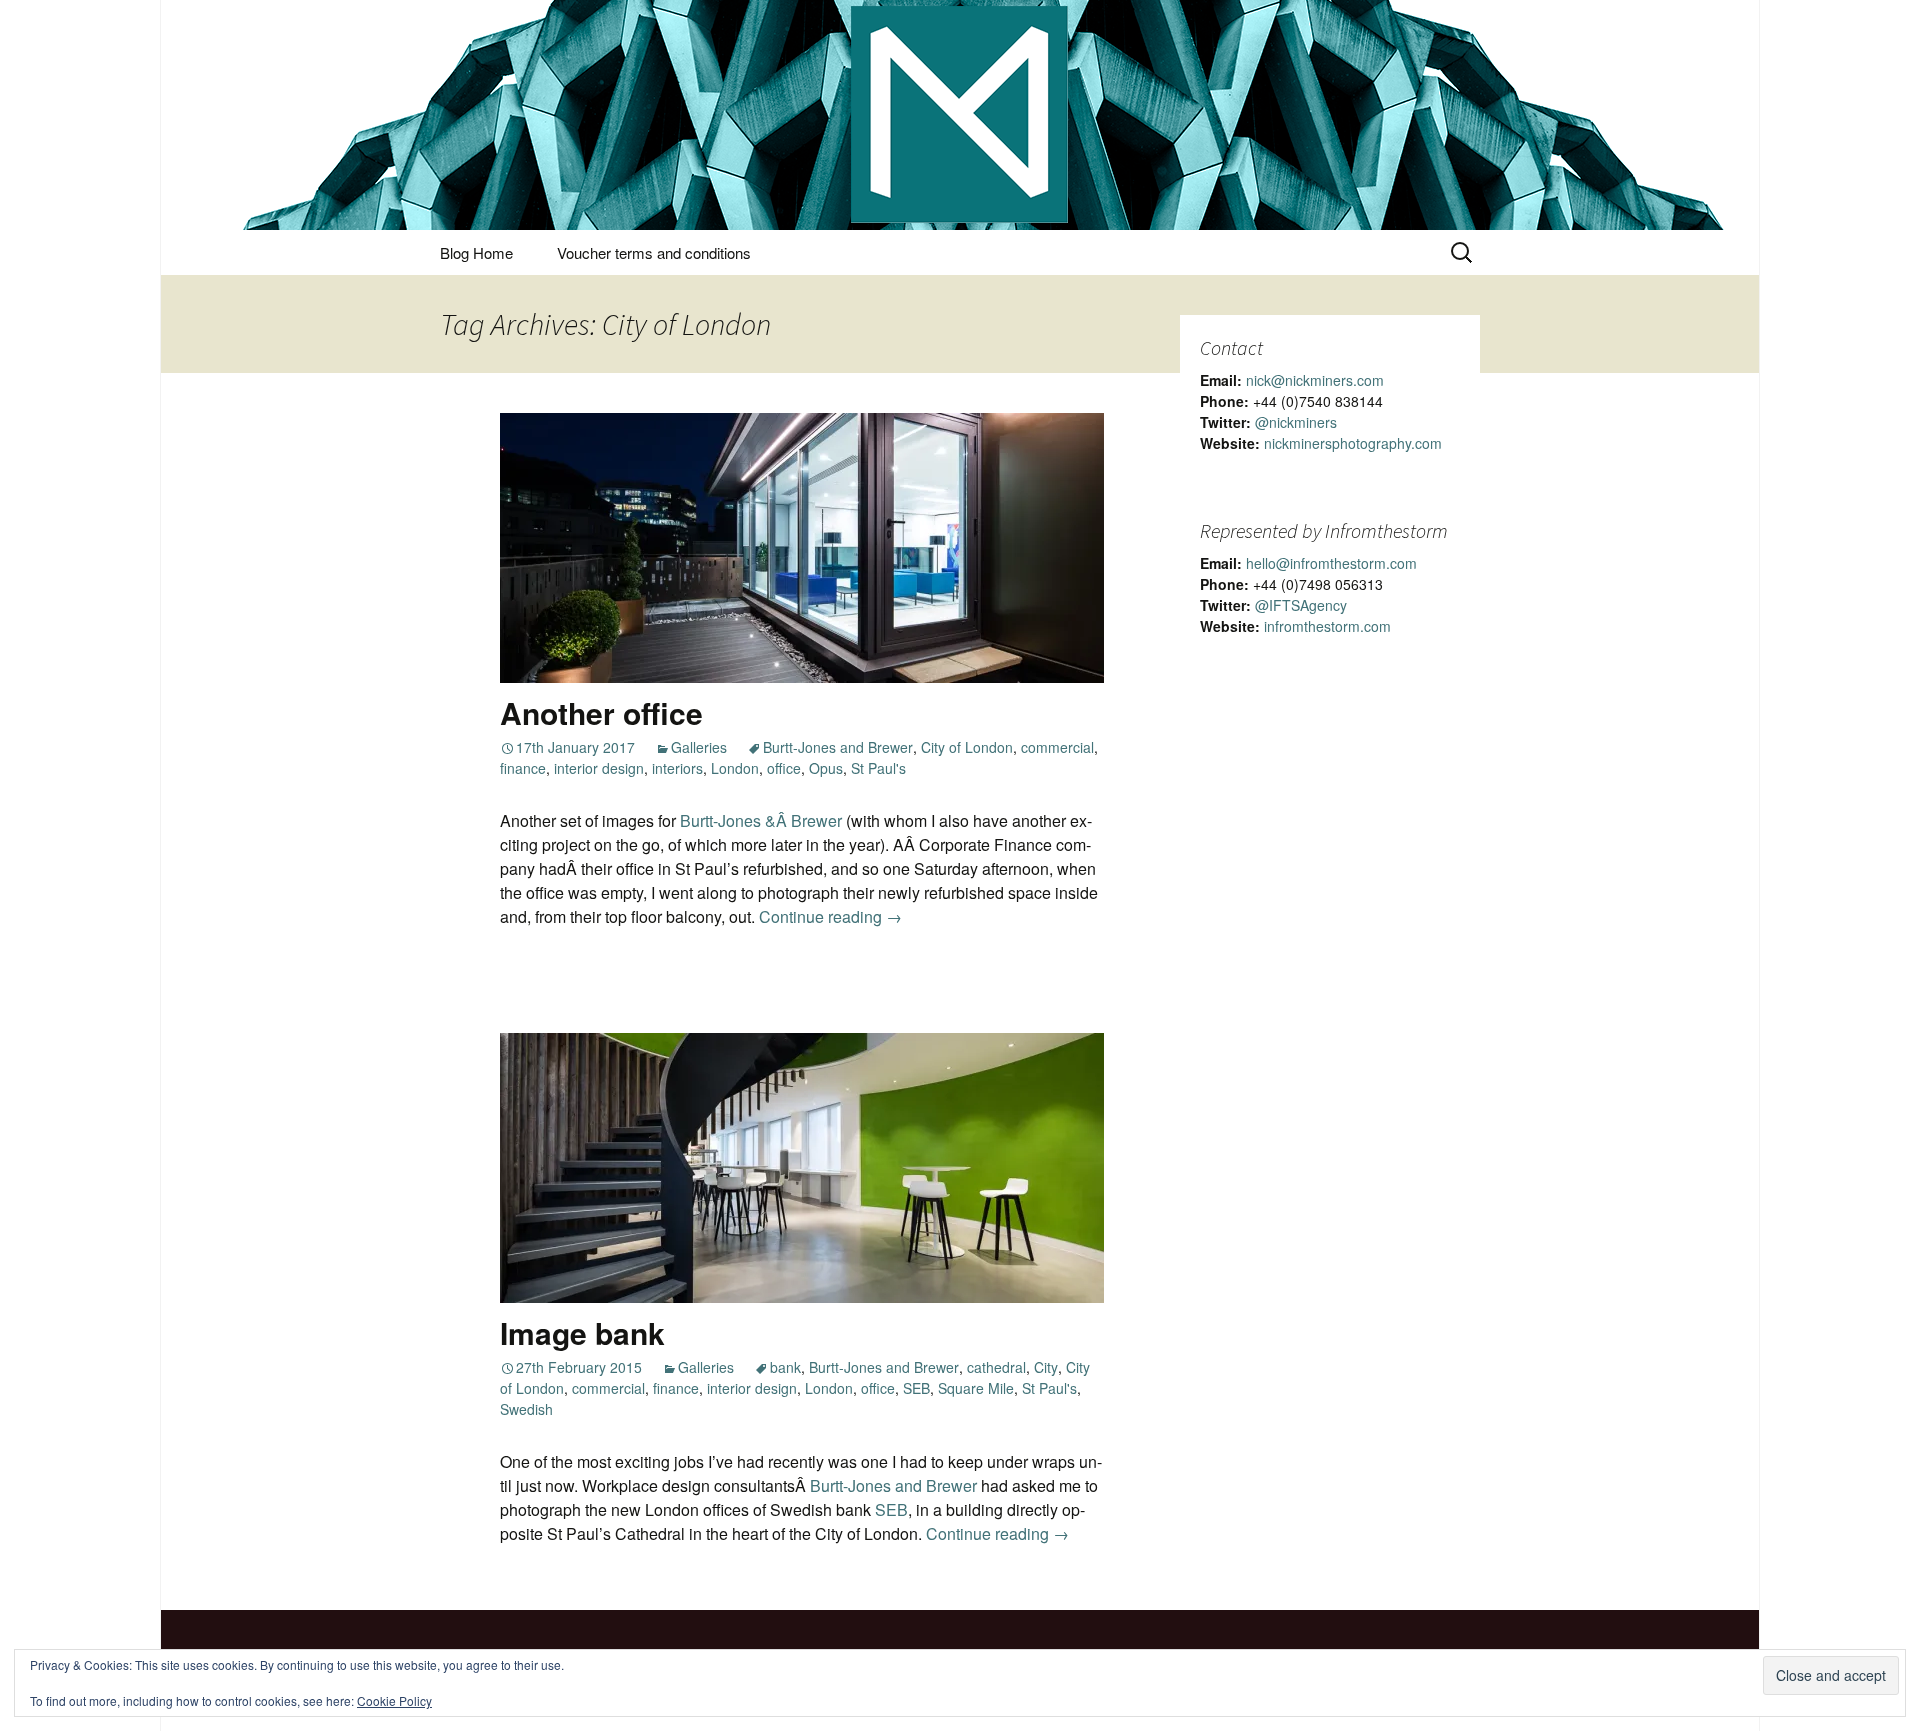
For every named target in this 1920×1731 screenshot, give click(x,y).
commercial (1057, 747)
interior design (599, 768)
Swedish (526, 1409)
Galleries (699, 747)
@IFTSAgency (1301, 605)
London (735, 768)
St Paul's (878, 768)
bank (785, 1367)
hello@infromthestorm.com (1331, 563)
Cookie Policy (394, 1700)
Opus (826, 768)
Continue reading (830, 916)
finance (523, 768)
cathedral (996, 1367)
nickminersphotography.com (1353, 443)
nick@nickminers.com (1315, 380)
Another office (601, 712)
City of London (967, 747)
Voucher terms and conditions (654, 252)
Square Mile (976, 1388)
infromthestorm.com (1327, 626)
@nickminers (1296, 422)
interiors (677, 768)
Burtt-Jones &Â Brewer (761, 820)
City (1046, 1367)
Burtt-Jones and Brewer (838, 747)
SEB (916, 1388)
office (784, 768)
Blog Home (476, 252)
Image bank (582, 1332)
